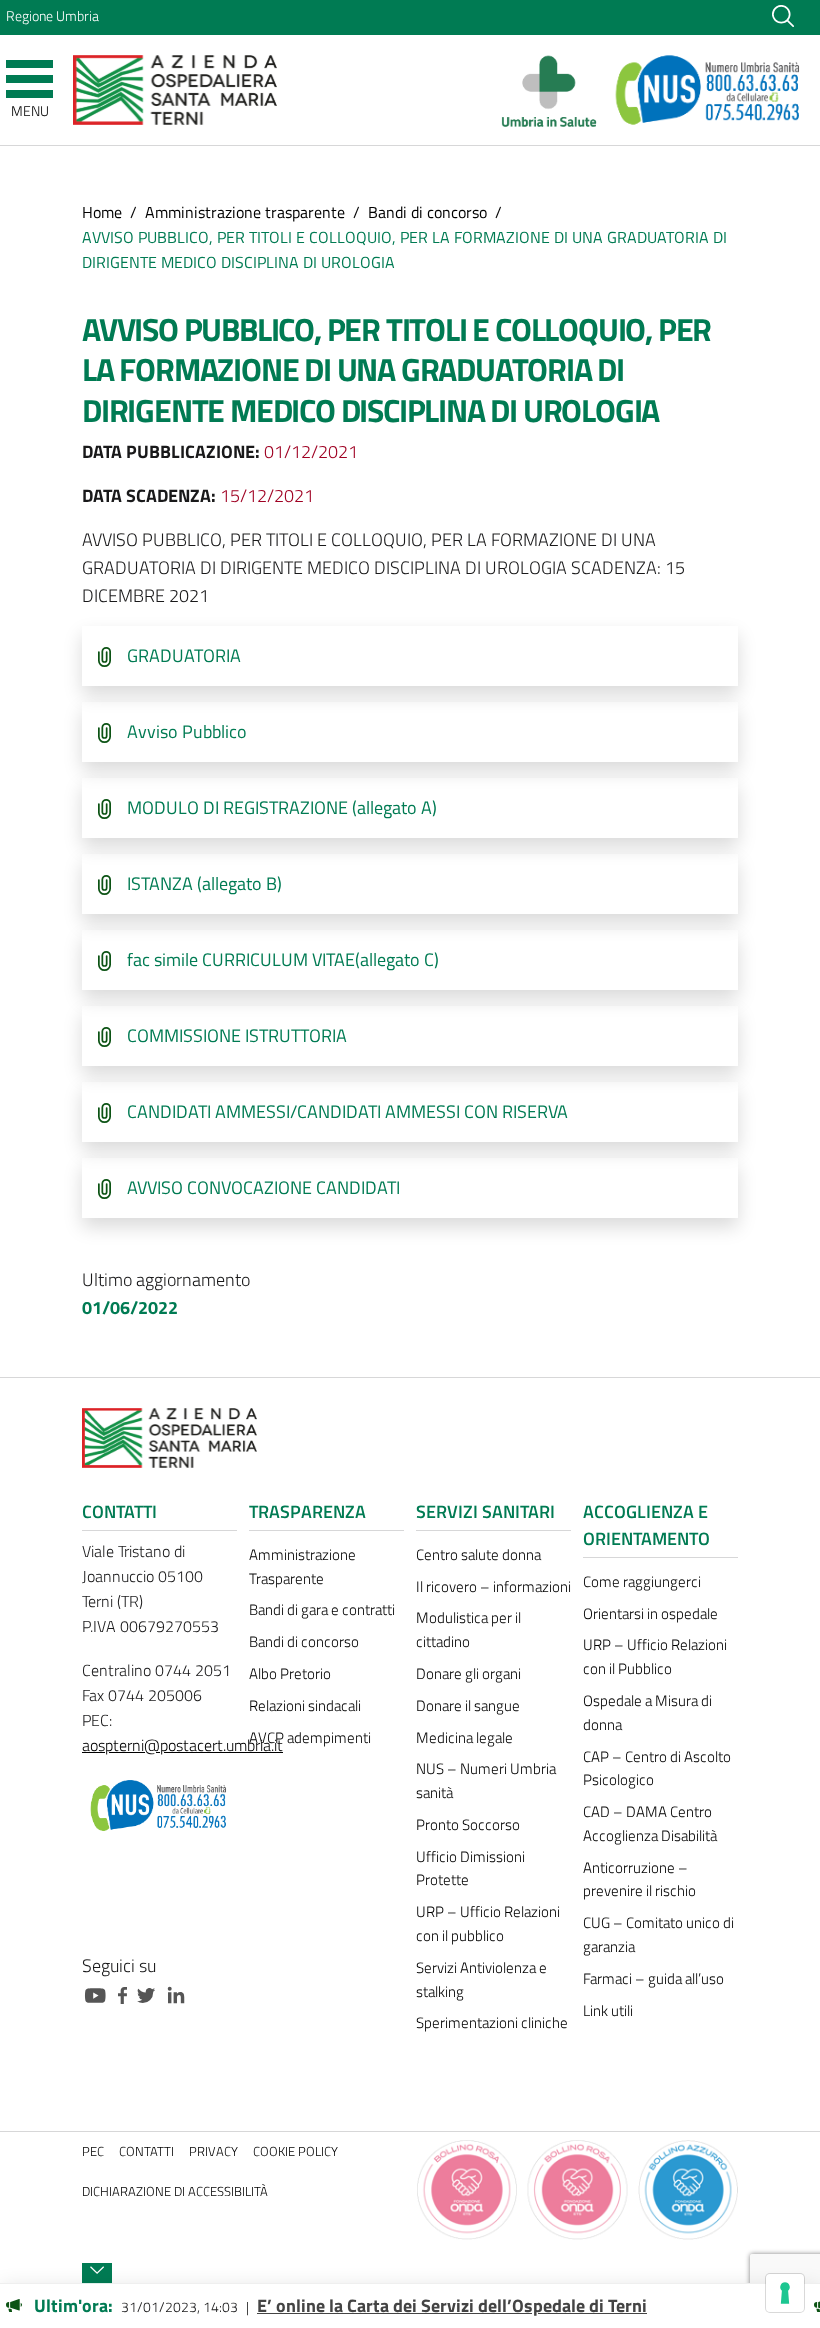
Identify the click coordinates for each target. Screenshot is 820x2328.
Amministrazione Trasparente (302, 1566)
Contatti (146, 2151)
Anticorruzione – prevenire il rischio (639, 1879)
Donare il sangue (468, 1705)
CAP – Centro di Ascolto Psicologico (657, 1768)
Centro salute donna (478, 1554)
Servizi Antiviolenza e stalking (481, 1979)
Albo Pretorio (290, 1673)
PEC (93, 2151)
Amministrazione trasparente (245, 212)
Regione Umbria (52, 16)
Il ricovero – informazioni (493, 1586)
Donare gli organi (468, 1673)
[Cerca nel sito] (783, 15)
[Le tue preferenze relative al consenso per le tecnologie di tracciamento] (785, 2293)
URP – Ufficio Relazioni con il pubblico (488, 1923)
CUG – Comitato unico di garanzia (658, 1934)
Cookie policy (295, 2151)
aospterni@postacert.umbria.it (182, 1745)
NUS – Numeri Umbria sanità (486, 1780)
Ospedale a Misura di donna (647, 1712)
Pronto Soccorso (468, 1824)
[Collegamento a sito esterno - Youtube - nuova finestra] (100, 1993)
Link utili (608, 2010)
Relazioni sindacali (305, 1705)
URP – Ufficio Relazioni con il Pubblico (655, 1656)
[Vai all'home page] (175, 88)
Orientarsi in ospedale (650, 1613)
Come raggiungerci (642, 1581)
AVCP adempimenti (310, 1737)
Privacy (213, 2151)
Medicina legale (464, 1737)
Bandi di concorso (427, 212)
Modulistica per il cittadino (468, 1629)
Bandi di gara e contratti (322, 1609)
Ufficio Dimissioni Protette (470, 1868)
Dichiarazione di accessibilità (175, 2191)
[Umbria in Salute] (554, 90)
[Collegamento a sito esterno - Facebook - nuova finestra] (127, 1993)
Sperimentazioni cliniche (492, 2022)
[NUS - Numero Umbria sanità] (709, 90)
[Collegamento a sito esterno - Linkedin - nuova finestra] (181, 1993)
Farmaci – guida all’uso (653, 1978)
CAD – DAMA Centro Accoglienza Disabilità (650, 1823)
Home (102, 212)
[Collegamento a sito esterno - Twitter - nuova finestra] (151, 1993)
